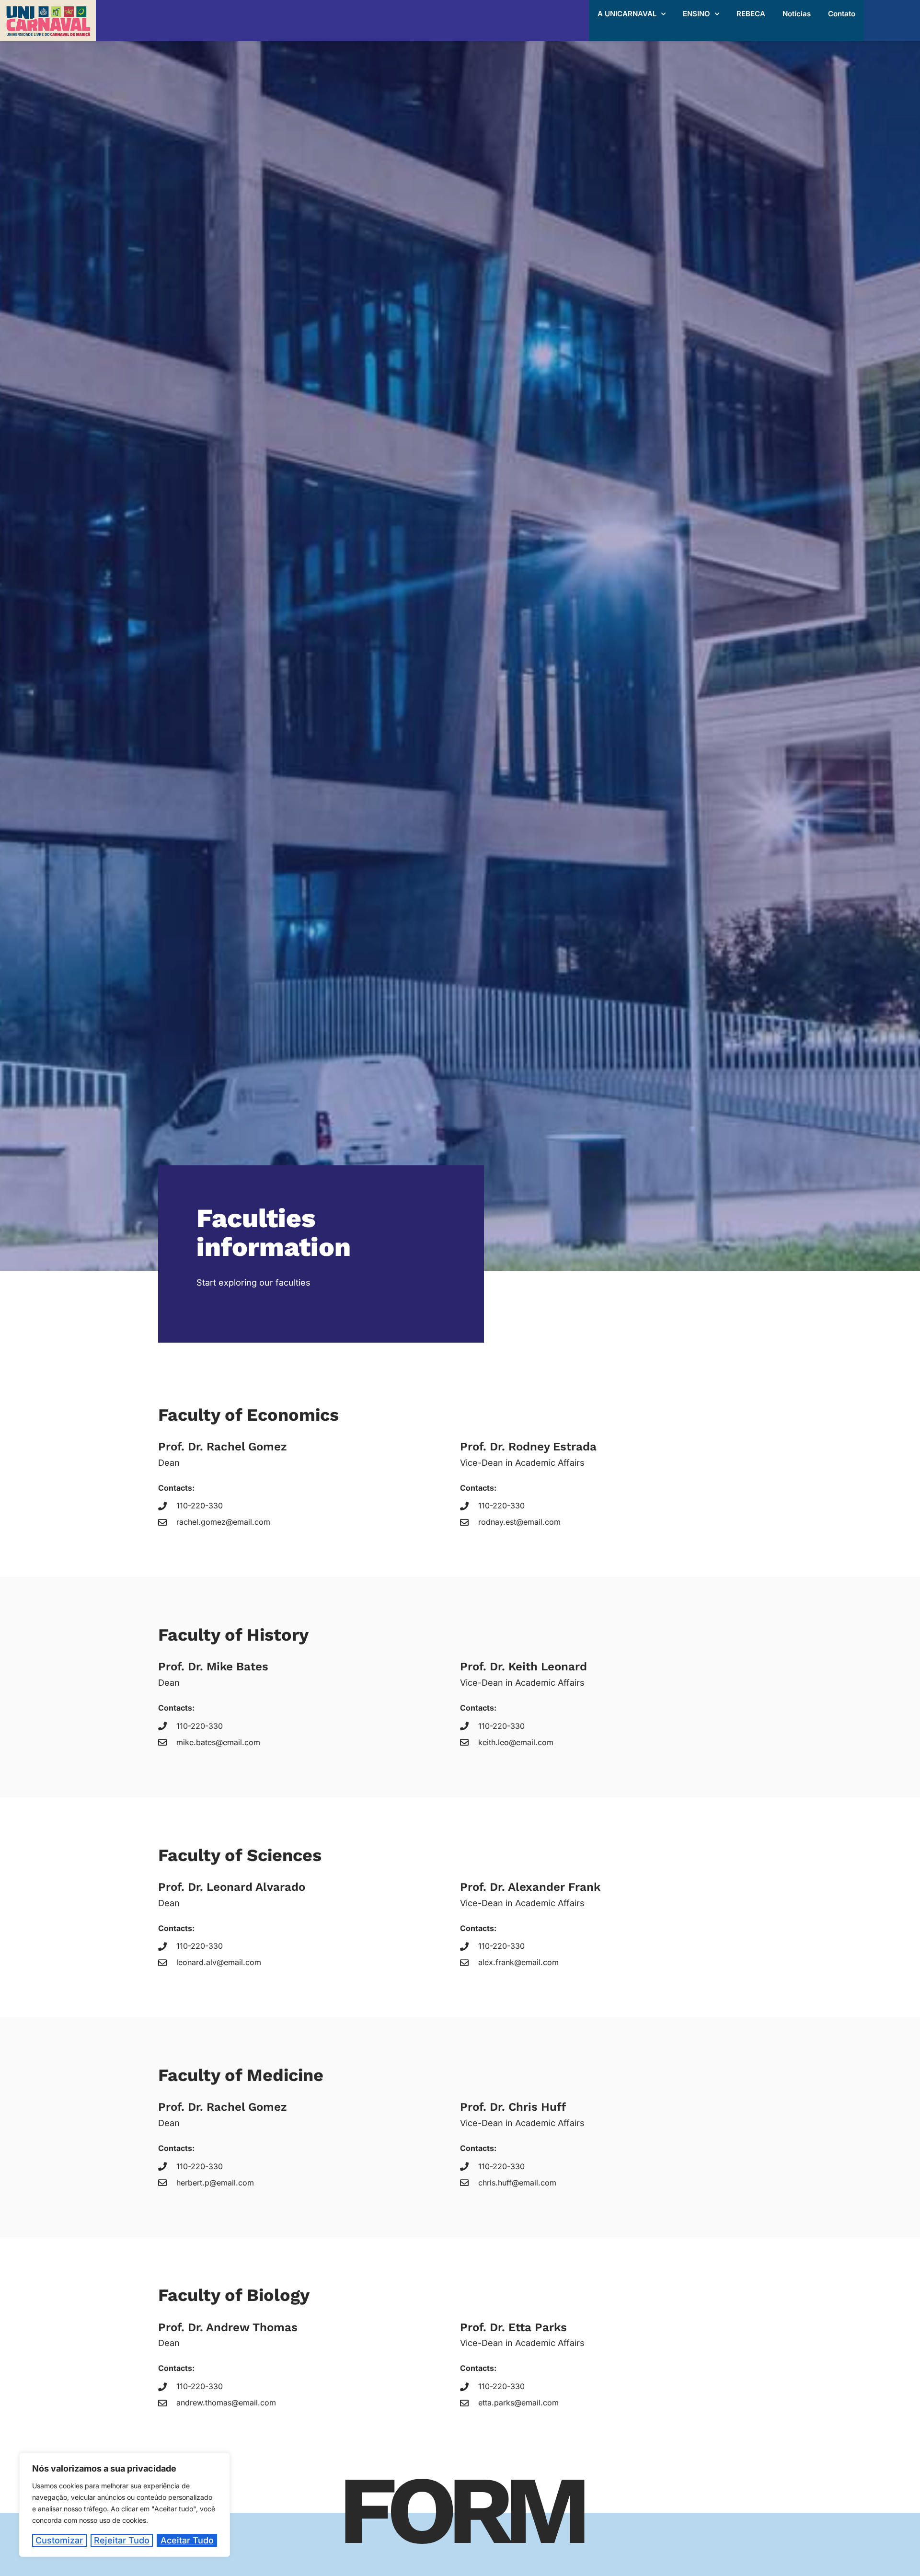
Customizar (59, 2540)
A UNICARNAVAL (627, 14)
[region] (125, 2505)
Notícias (797, 14)
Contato (842, 14)
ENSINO (696, 14)
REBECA (751, 14)
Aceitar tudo (187, 2540)
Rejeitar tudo (122, 2540)
